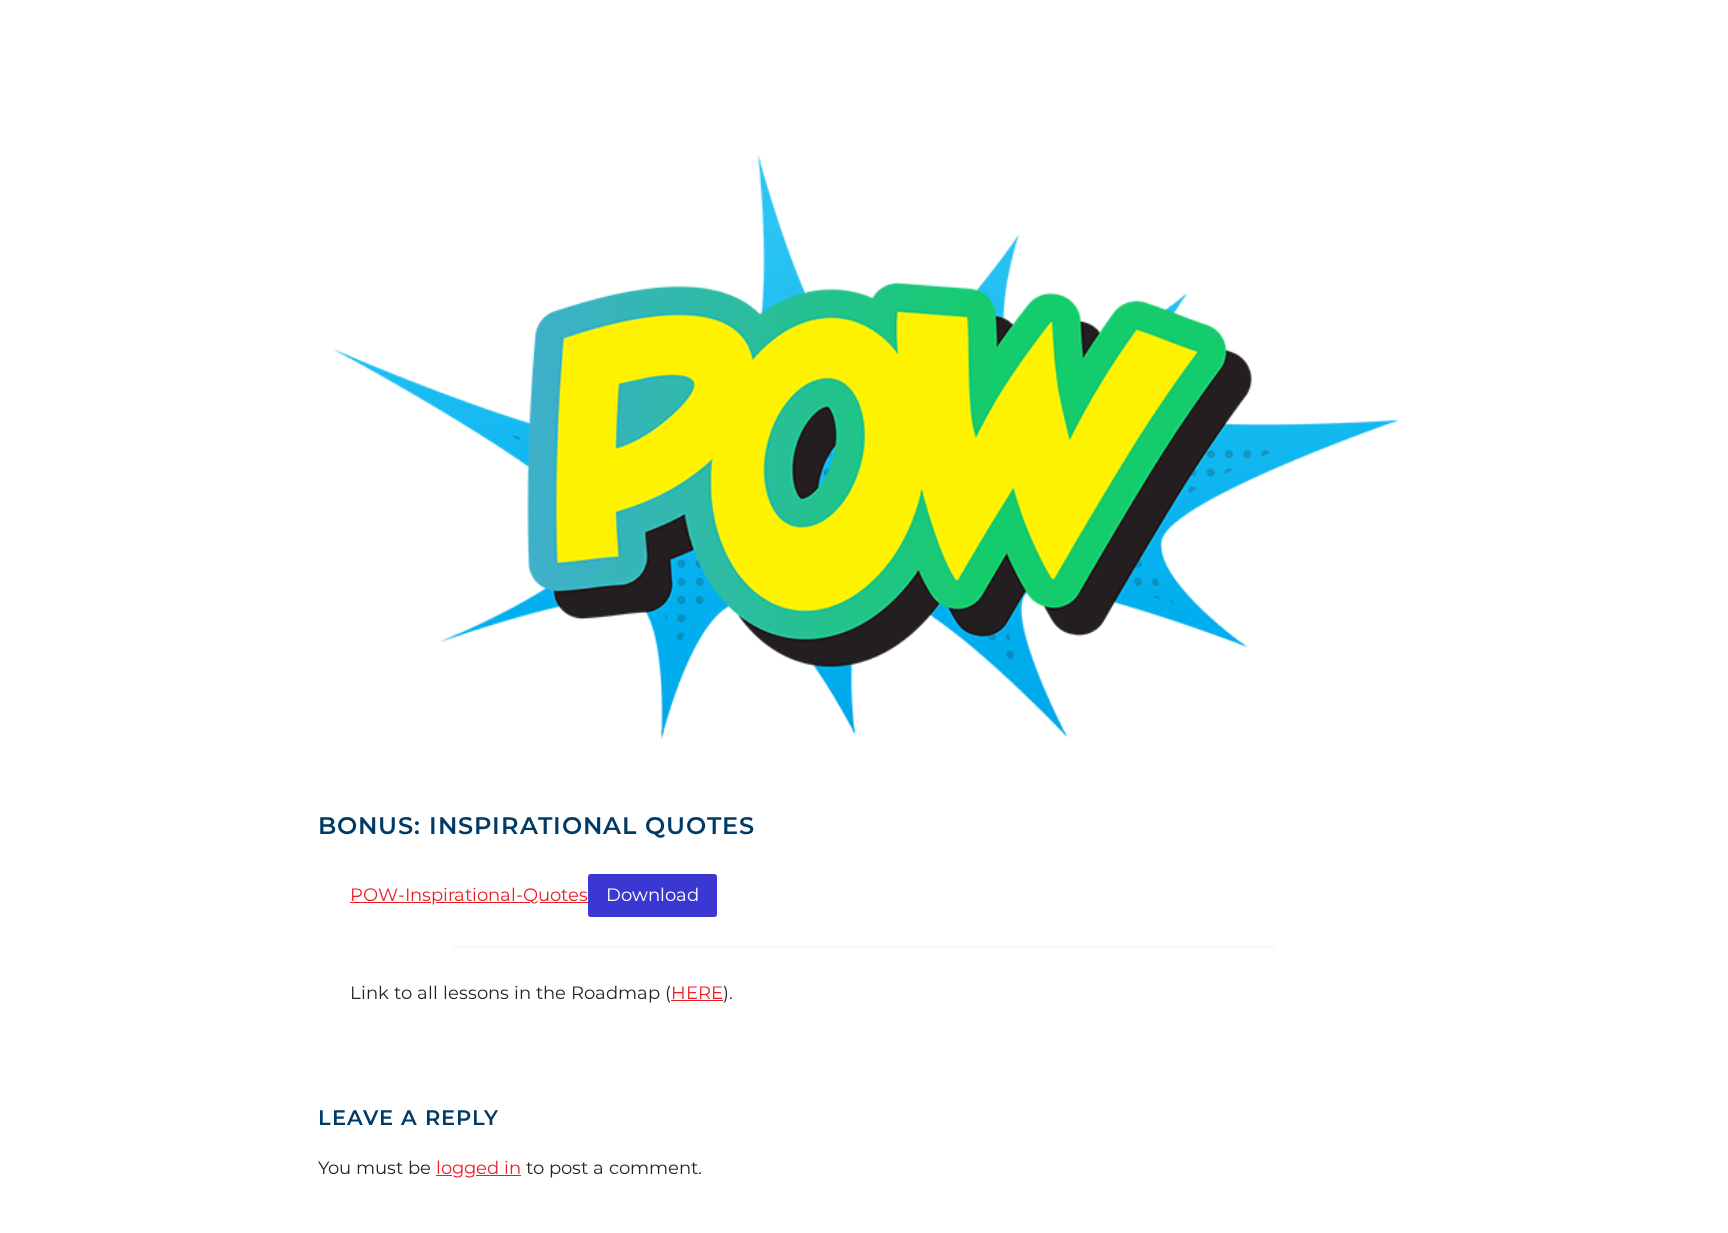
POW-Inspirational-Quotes (469, 895)
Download (652, 895)
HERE (697, 993)
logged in (478, 1168)
